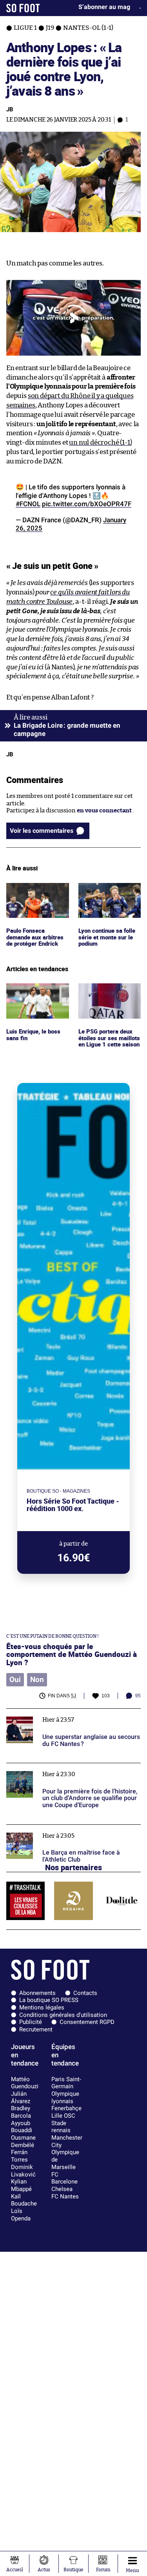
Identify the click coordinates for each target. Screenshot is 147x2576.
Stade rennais (61, 2127)
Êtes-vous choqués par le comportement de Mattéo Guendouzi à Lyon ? (72, 1654)
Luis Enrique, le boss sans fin (34, 990)
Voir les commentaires (42, 831)
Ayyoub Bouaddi (22, 2127)
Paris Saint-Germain (66, 2083)
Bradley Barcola (21, 2112)
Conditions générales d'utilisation (63, 2015)
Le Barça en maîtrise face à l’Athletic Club (63, 1828)
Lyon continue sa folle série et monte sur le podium (108, 894)
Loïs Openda (21, 2215)
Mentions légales (42, 2007)
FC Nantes (65, 2196)
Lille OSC (63, 2116)
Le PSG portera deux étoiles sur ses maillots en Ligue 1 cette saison (109, 994)
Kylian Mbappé (21, 2185)
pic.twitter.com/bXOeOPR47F (87, 504)
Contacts (85, 1993)
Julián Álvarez (21, 2097)
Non (37, 1680)
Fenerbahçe (66, 2108)
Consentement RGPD (87, 2022)
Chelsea (62, 2189)
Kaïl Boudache (24, 2200)
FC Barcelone (64, 2178)
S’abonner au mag (104, 7)
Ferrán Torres (19, 2156)
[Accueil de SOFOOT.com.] (23, 8)
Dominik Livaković (23, 2171)
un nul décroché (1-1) (100, 442)
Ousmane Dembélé (23, 2141)
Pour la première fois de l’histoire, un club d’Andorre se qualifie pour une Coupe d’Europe (70, 1770)
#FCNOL (28, 504)
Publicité (31, 2022)
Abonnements (37, 1993)
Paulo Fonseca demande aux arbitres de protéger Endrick (36, 894)
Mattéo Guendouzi (25, 2083)
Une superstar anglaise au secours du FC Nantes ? (61, 1716)
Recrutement (36, 2029)
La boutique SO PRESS (49, 2000)
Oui (15, 1680)
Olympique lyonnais (65, 2097)
